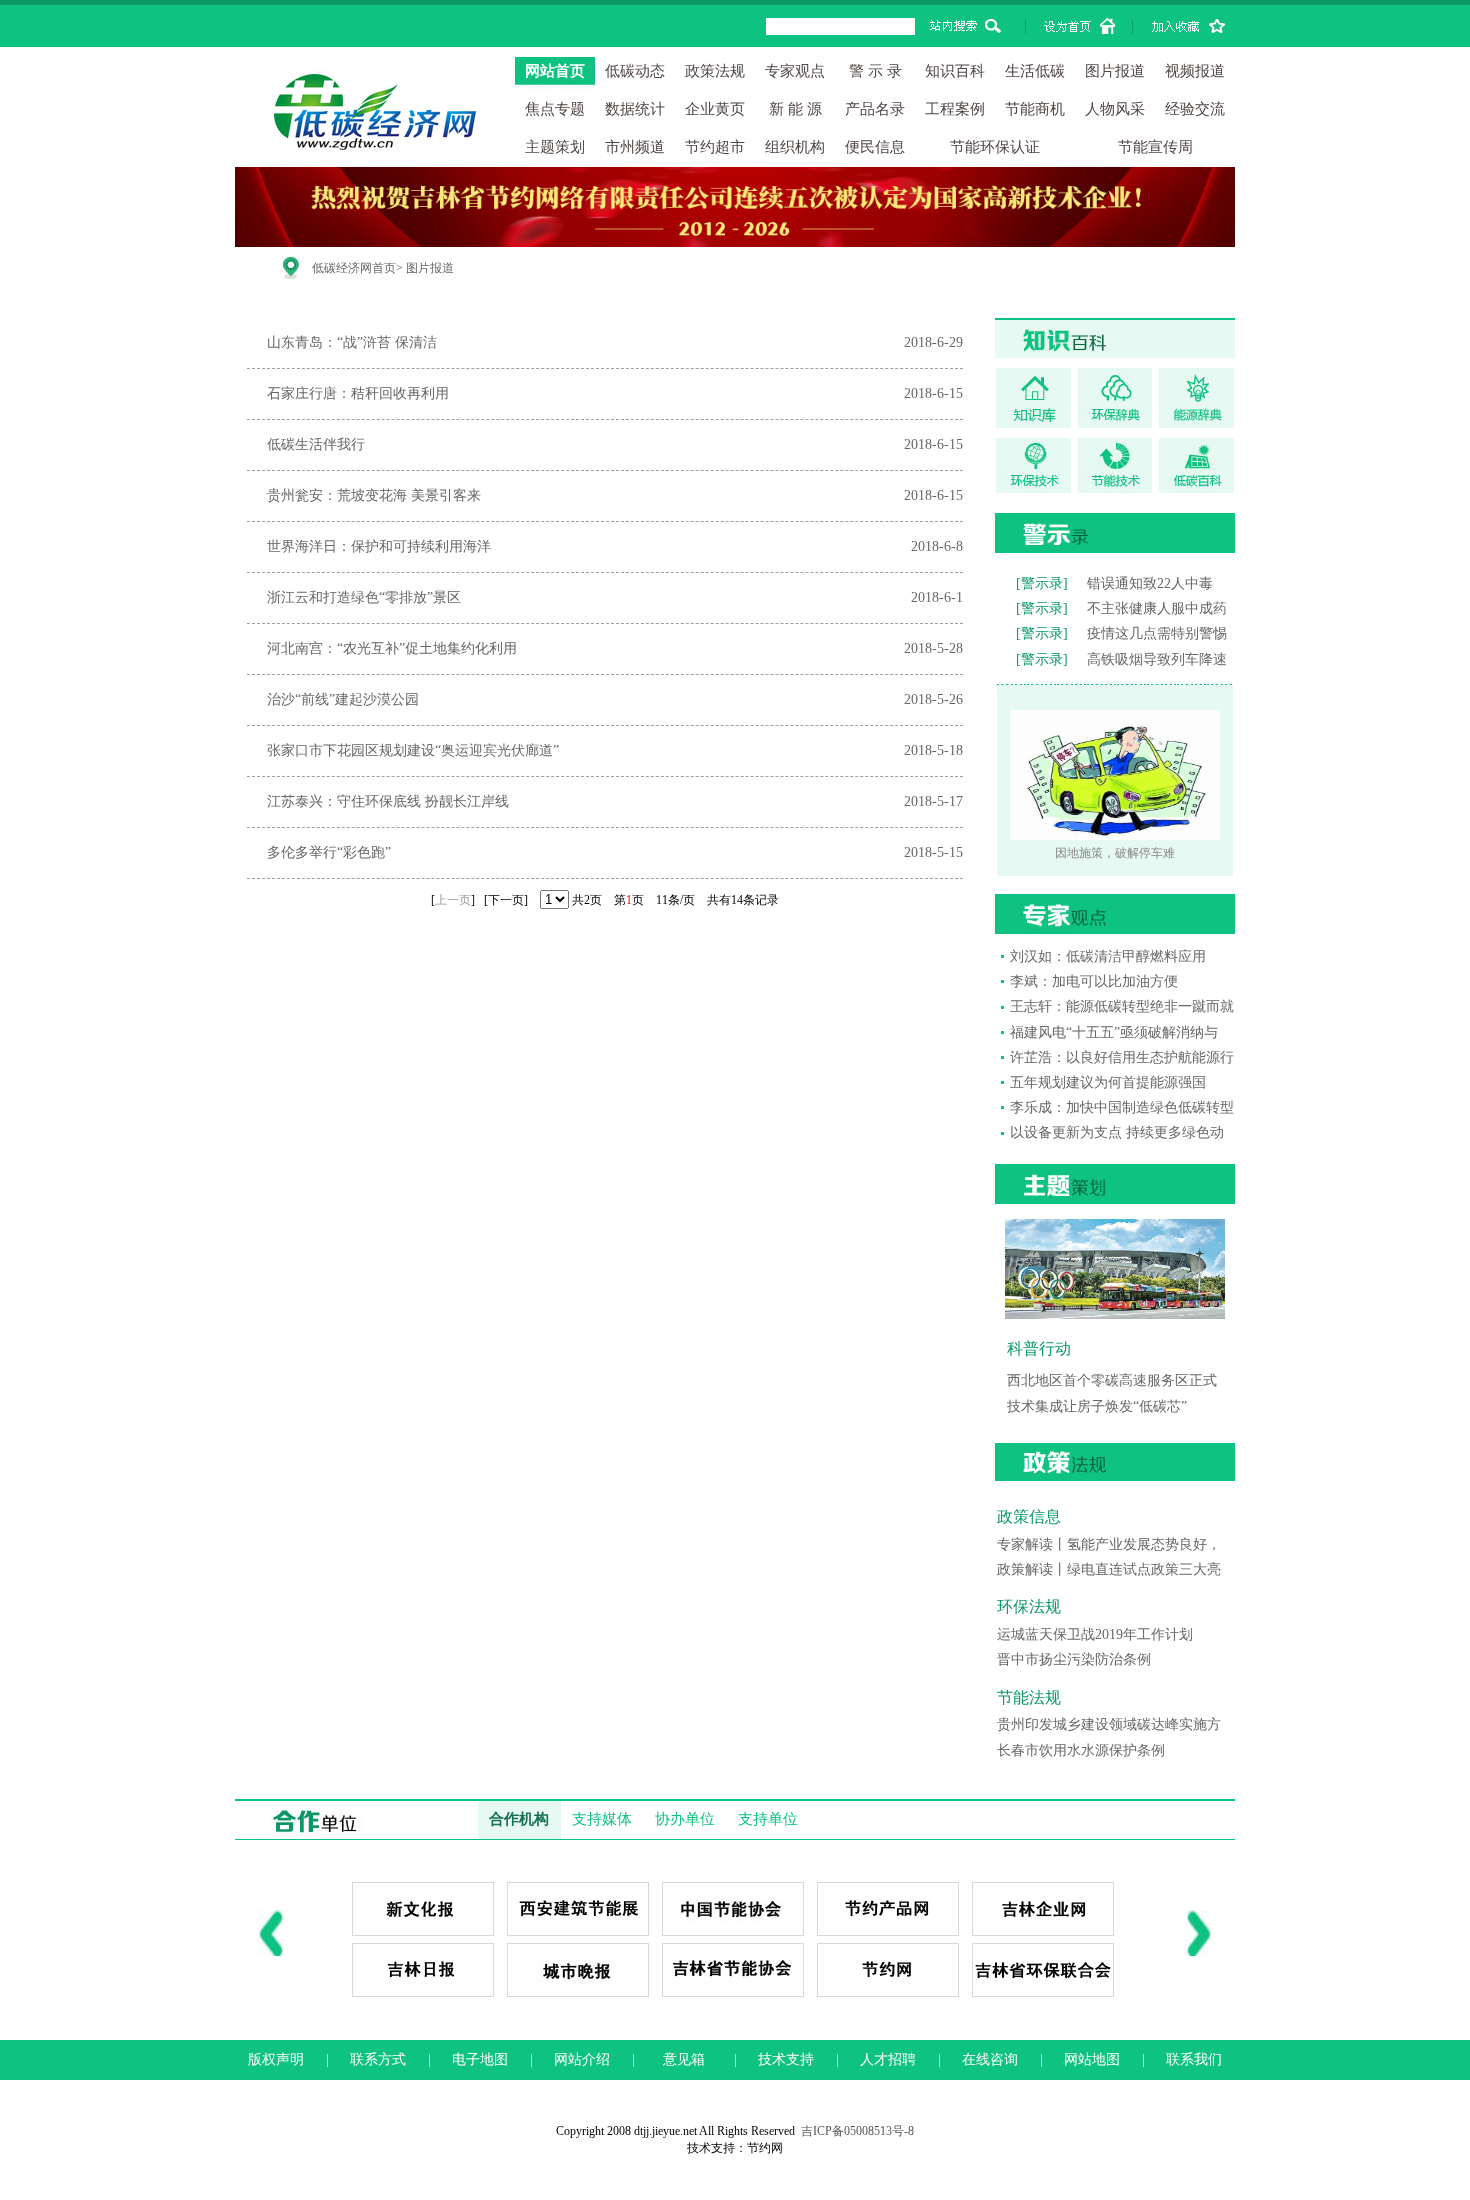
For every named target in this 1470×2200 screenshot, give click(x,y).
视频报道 (1195, 71)
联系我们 (1194, 2059)
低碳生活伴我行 (316, 444)
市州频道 (635, 147)
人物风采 (1115, 109)
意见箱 (684, 2059)
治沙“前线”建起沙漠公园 (343, 699)
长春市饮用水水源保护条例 (1081, 1750)
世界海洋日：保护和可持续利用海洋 (379, 546)
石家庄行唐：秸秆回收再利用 (358, 393)
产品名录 (875, 109)
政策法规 (715, 71)
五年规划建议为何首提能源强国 (1108, 1082)
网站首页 (555, 71)
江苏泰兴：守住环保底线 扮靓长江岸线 (388, 801)
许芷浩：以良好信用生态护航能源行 (1122, 1057)
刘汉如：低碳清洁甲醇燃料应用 (1108, 956)
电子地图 (480, 2059)
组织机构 (795, 147)
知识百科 (955, 71)
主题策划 (555, 147)
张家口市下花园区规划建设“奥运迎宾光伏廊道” (413, 750)
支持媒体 (602, 1819)
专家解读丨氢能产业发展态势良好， (1109, 1544)
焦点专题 (555, 109)
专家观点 (795, 71)
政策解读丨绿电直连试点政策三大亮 (1109, 1569)
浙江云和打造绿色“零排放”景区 (364, 597)
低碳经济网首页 (354, 268)
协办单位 (685, 1819)
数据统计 (635, 109)
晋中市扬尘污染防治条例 (1074, 1659)
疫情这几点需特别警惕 (1157, 633)
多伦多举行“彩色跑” (329, 852)
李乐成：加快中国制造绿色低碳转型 (1122, 1107)
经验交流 (1195, 109)
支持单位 (768, 1819)
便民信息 (875, 147)
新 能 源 (795, 109)
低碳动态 (635, 71)
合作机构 (519, 1819)
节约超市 (715, 147)
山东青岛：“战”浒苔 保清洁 (352, 342)
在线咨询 (990, 2059)
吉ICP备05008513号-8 (857, 2131)
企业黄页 (715, 109)
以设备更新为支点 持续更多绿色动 (1117, 1132)
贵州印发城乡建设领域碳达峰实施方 (1109, 1724)
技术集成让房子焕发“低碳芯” (1097, 1406)
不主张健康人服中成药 (1157, 608)
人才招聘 (888, 2059)
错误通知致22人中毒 (1150, 583)
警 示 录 (875, 71)
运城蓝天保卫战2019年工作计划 (1095, 1634)
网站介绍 (582, 2059)
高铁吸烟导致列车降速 (1157, 659)
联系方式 (378, 2059)
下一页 (506, 900)
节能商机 (1035, 109)
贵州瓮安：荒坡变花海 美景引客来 (374, 495)
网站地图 (1092, 2059)
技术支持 (786, 2059)
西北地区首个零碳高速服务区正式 (1112, 1380)
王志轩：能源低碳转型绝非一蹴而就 (1122, 1006)
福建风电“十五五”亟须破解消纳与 (1114, 1032)
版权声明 (276, 2059)
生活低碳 (1035, 71)
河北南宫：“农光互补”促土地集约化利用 (392, 648)
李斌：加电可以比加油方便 (1094, 981)
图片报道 (1115, 71)
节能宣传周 (1155, 147)
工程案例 (955, 109)
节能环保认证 (995, 147)
